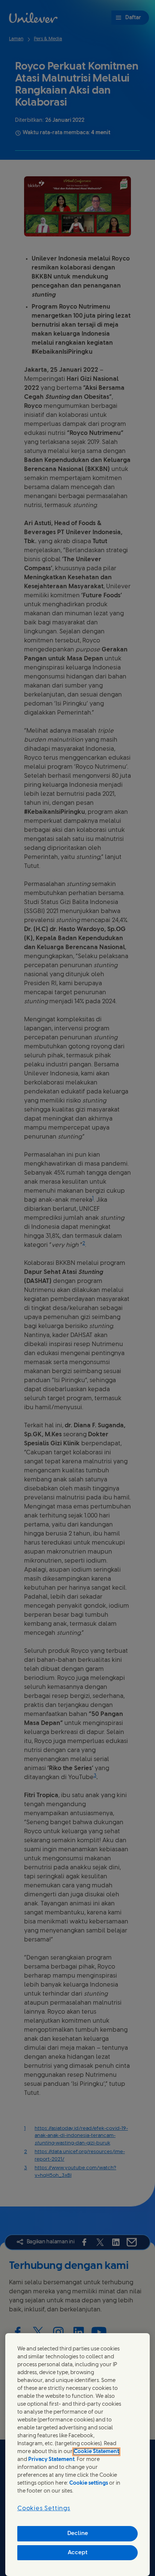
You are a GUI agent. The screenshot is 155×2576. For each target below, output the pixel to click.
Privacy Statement (51, 2460)
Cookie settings (89, 2483)
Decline (78, 2534)
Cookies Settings (44, 2509)
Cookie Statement (96, 2452)
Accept (78, 2553)
